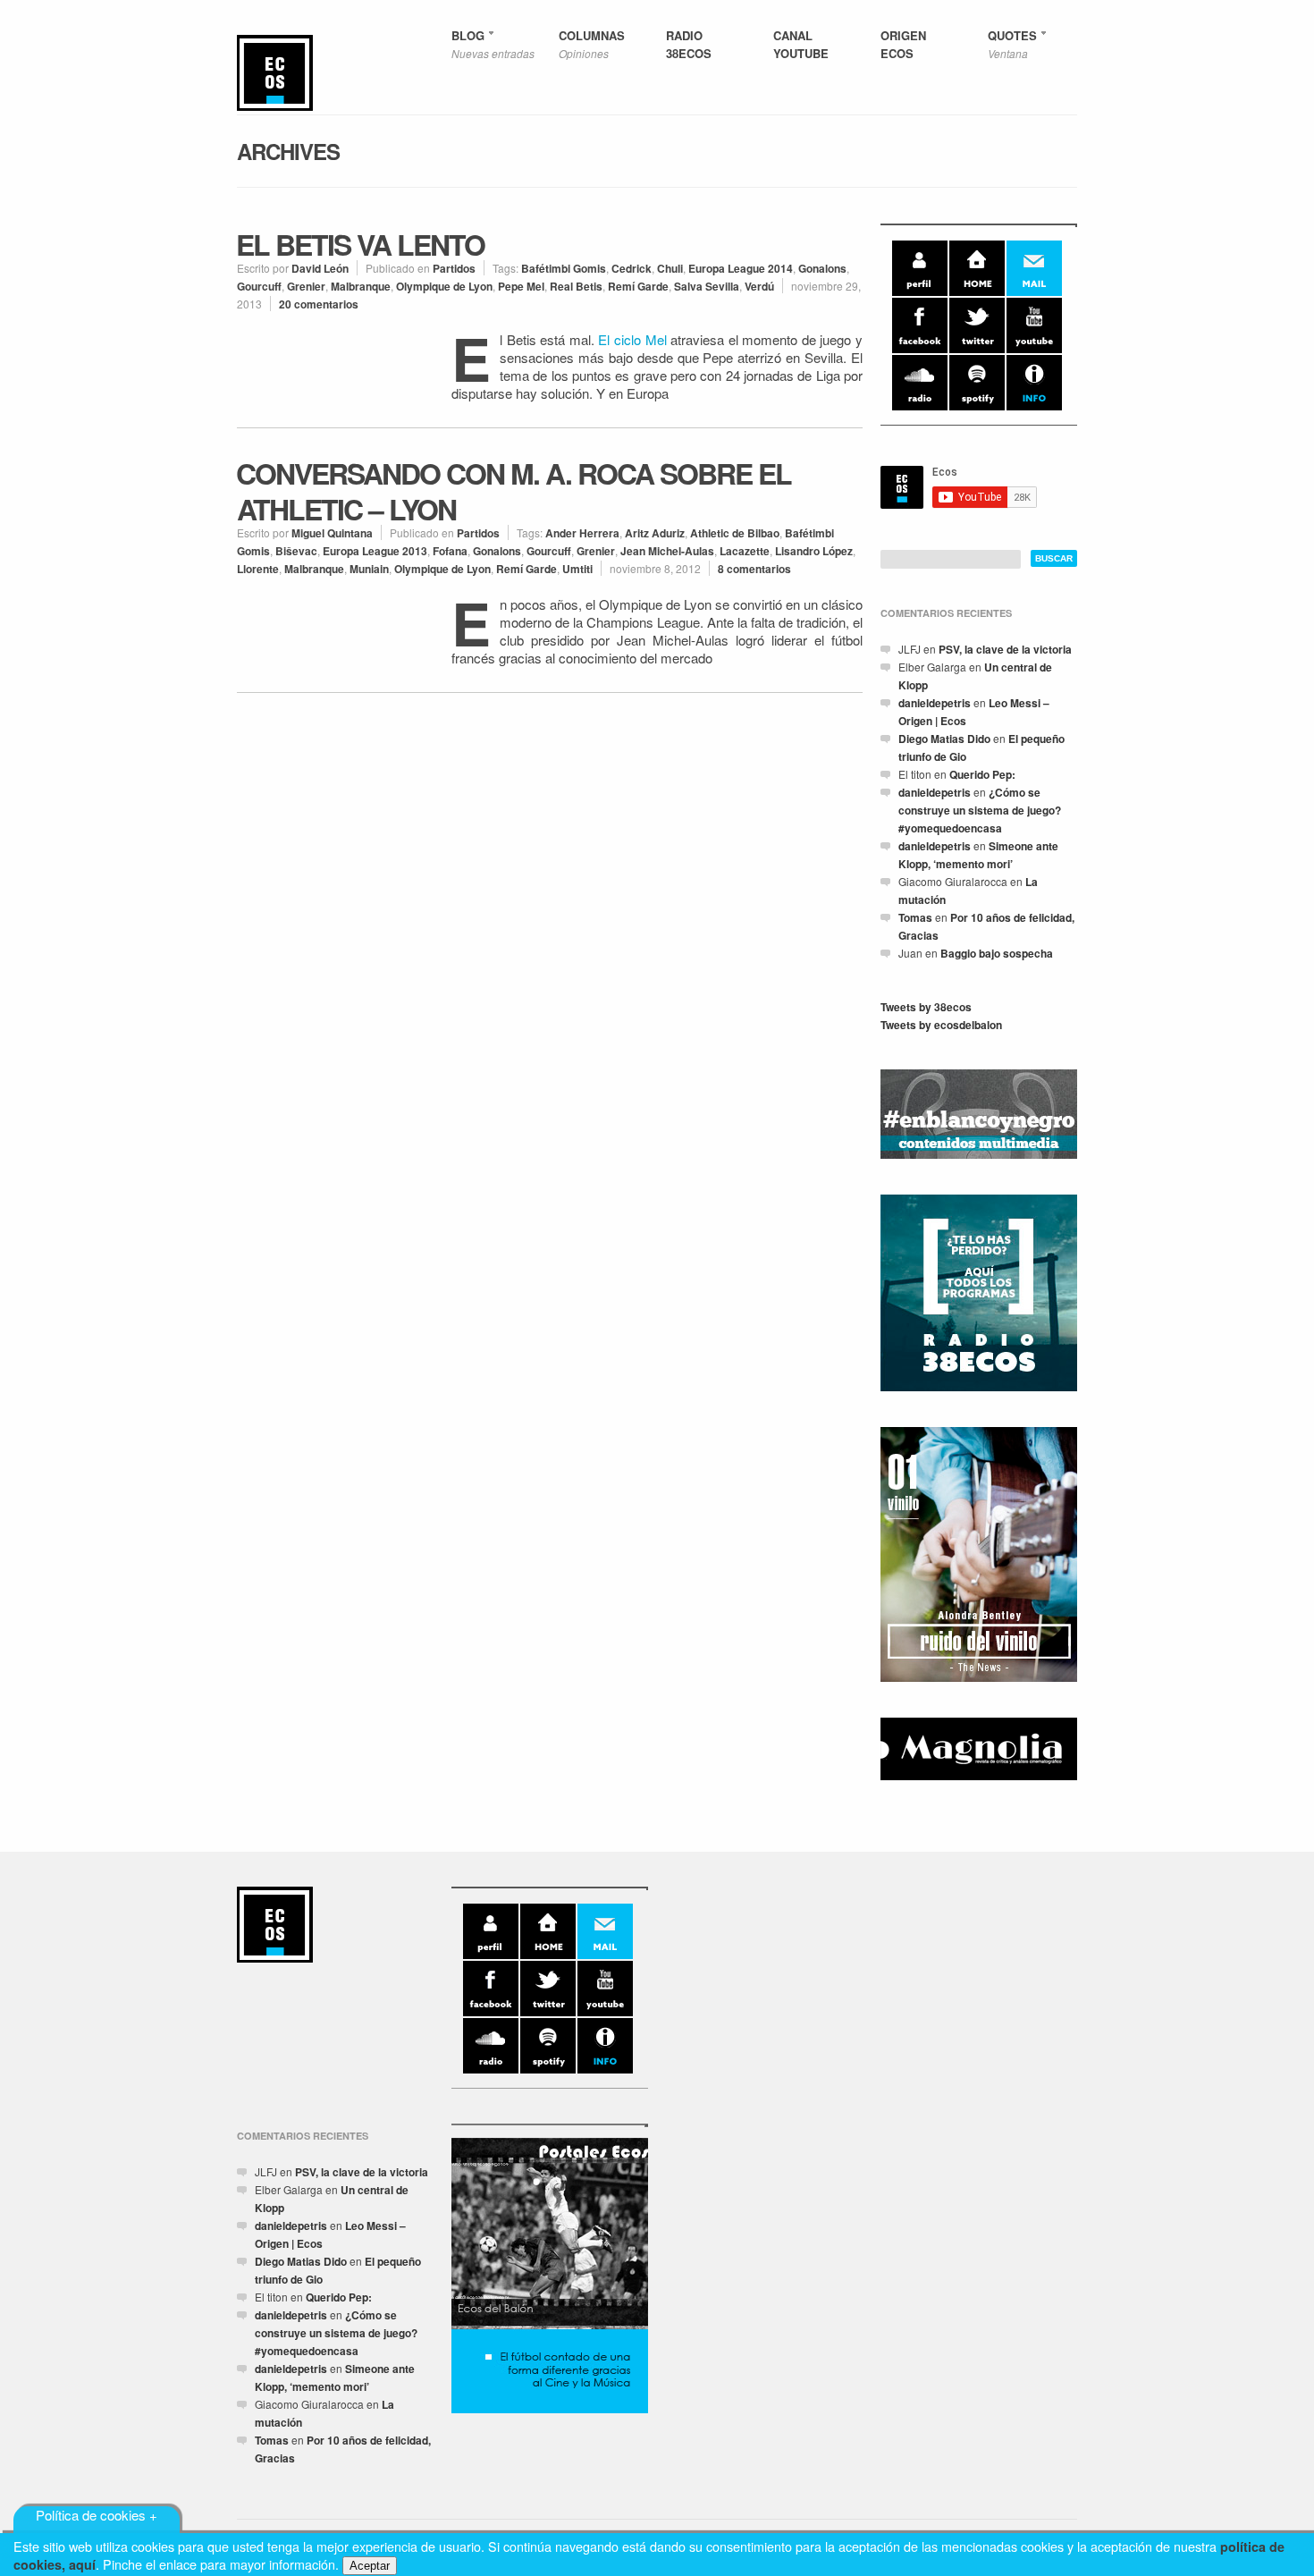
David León (320, 268)
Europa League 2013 (375, 551)
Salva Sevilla (707, 286)
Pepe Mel (521, 286)
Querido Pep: (982, 774)
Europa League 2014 (741, 268)
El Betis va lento (360, 244)
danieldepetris (935, 703)
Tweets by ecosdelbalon (941, 1025)
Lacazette (745, 551)
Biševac (296, 551)
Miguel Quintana (332, 533)
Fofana (450, 551)
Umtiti (577, 569)
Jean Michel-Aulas (667, 551)
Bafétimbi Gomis (564, 268)
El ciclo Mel (632, 339)
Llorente (258, 569)
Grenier (306, 286)
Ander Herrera (582, 533)
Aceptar (370, 2566)
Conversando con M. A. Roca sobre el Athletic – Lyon (514, 491)
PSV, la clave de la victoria (1005, 649)
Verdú (759, 286)
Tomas (915, 917)
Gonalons (822, 268)
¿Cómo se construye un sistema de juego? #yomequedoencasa (980, 810)
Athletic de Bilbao (735, 533)
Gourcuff (259, 286)
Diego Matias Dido (944, 739)
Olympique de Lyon (444, 286)
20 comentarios (319, 304)
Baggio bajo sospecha (997, 953)
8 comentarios (754, 569)
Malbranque (361, 286)
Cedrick (632, 268)
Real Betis (576, 286)
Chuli (670, 268)
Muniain (369, 569)
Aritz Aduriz (655, 533)
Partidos (454, 268)
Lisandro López (814, 551)
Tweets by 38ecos (926, 1007)
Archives (288, 151)
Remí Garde (638, 286)
